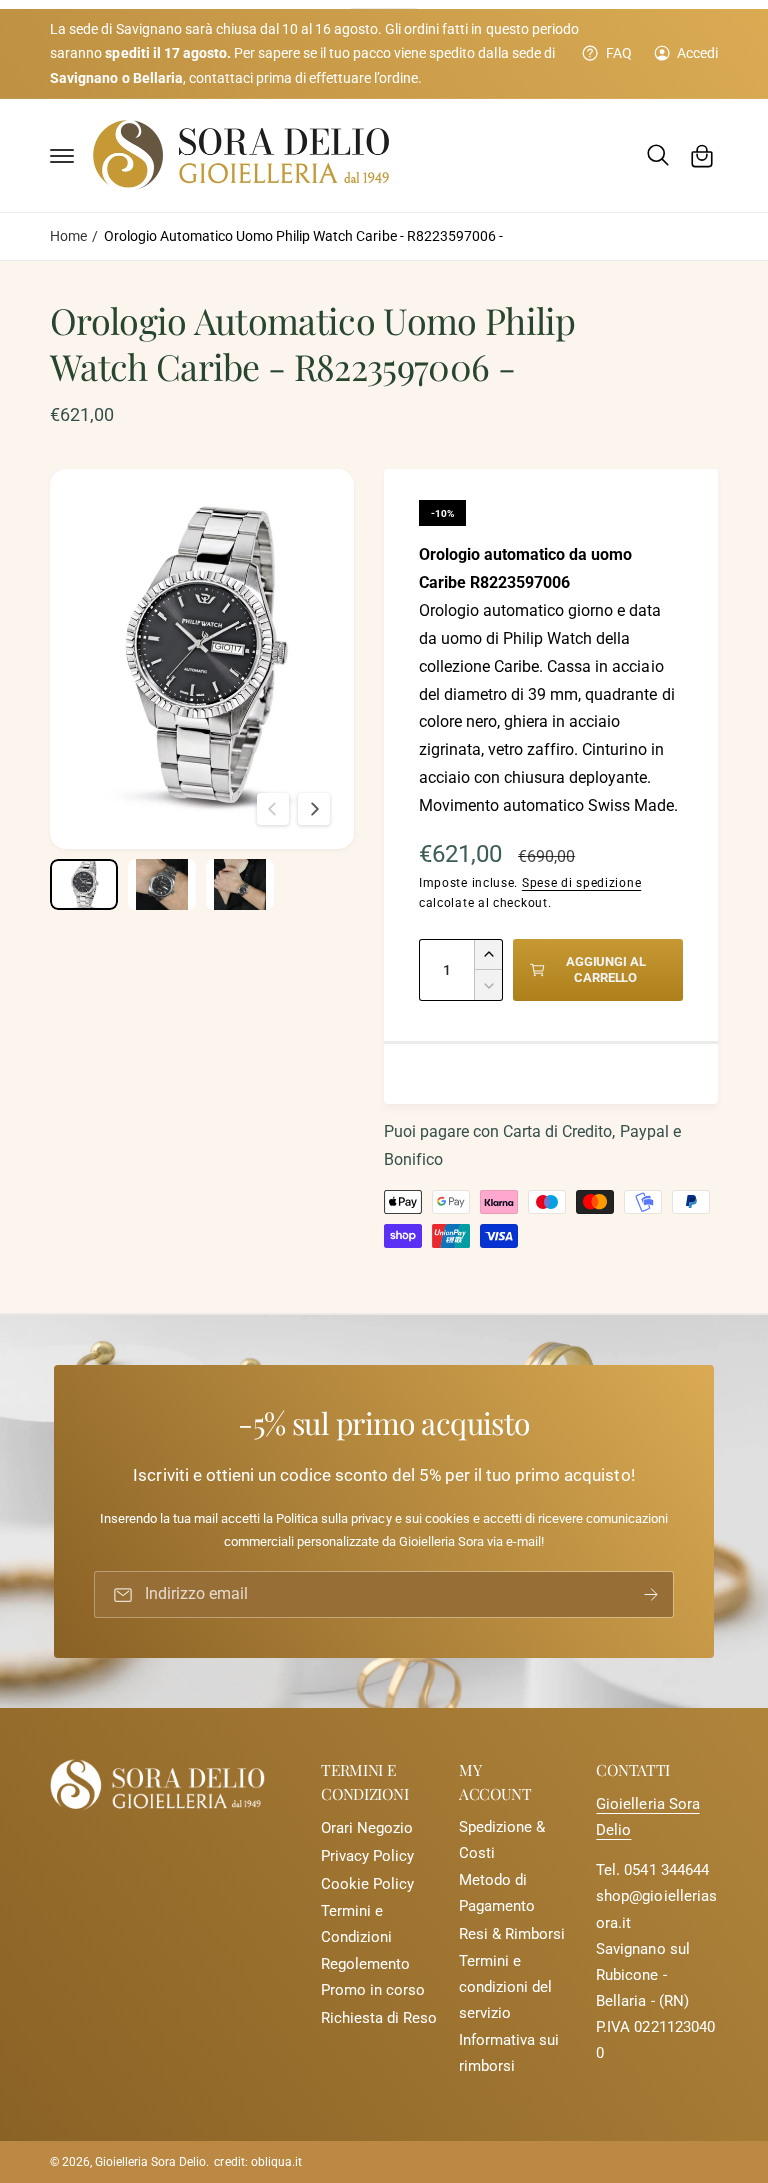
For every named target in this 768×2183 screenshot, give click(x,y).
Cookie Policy (367, 1884)
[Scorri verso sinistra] (273, 809)
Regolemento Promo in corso (373, 1977)
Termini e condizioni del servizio (505, 1987)
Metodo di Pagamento (497, 1893)
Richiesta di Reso (379, 2018)
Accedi (697, 53)
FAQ (618, 53)
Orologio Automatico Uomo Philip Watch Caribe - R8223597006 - (303, 236)
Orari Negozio (367, 1828)
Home (68, 236)
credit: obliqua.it (257, 2162)
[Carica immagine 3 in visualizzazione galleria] (240, 884)
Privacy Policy (367, 1856)
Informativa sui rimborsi (509, 2053)
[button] (62, 156)
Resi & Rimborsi (512, 1934)
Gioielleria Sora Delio (150, 2162)
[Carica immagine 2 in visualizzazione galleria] (162, 884)
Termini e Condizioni (356, 1924)
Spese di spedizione (581, 883)
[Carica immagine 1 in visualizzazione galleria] (84, 884)
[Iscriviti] (651, 1594)
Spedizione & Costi (502, 1840)
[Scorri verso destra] (314, 809)
